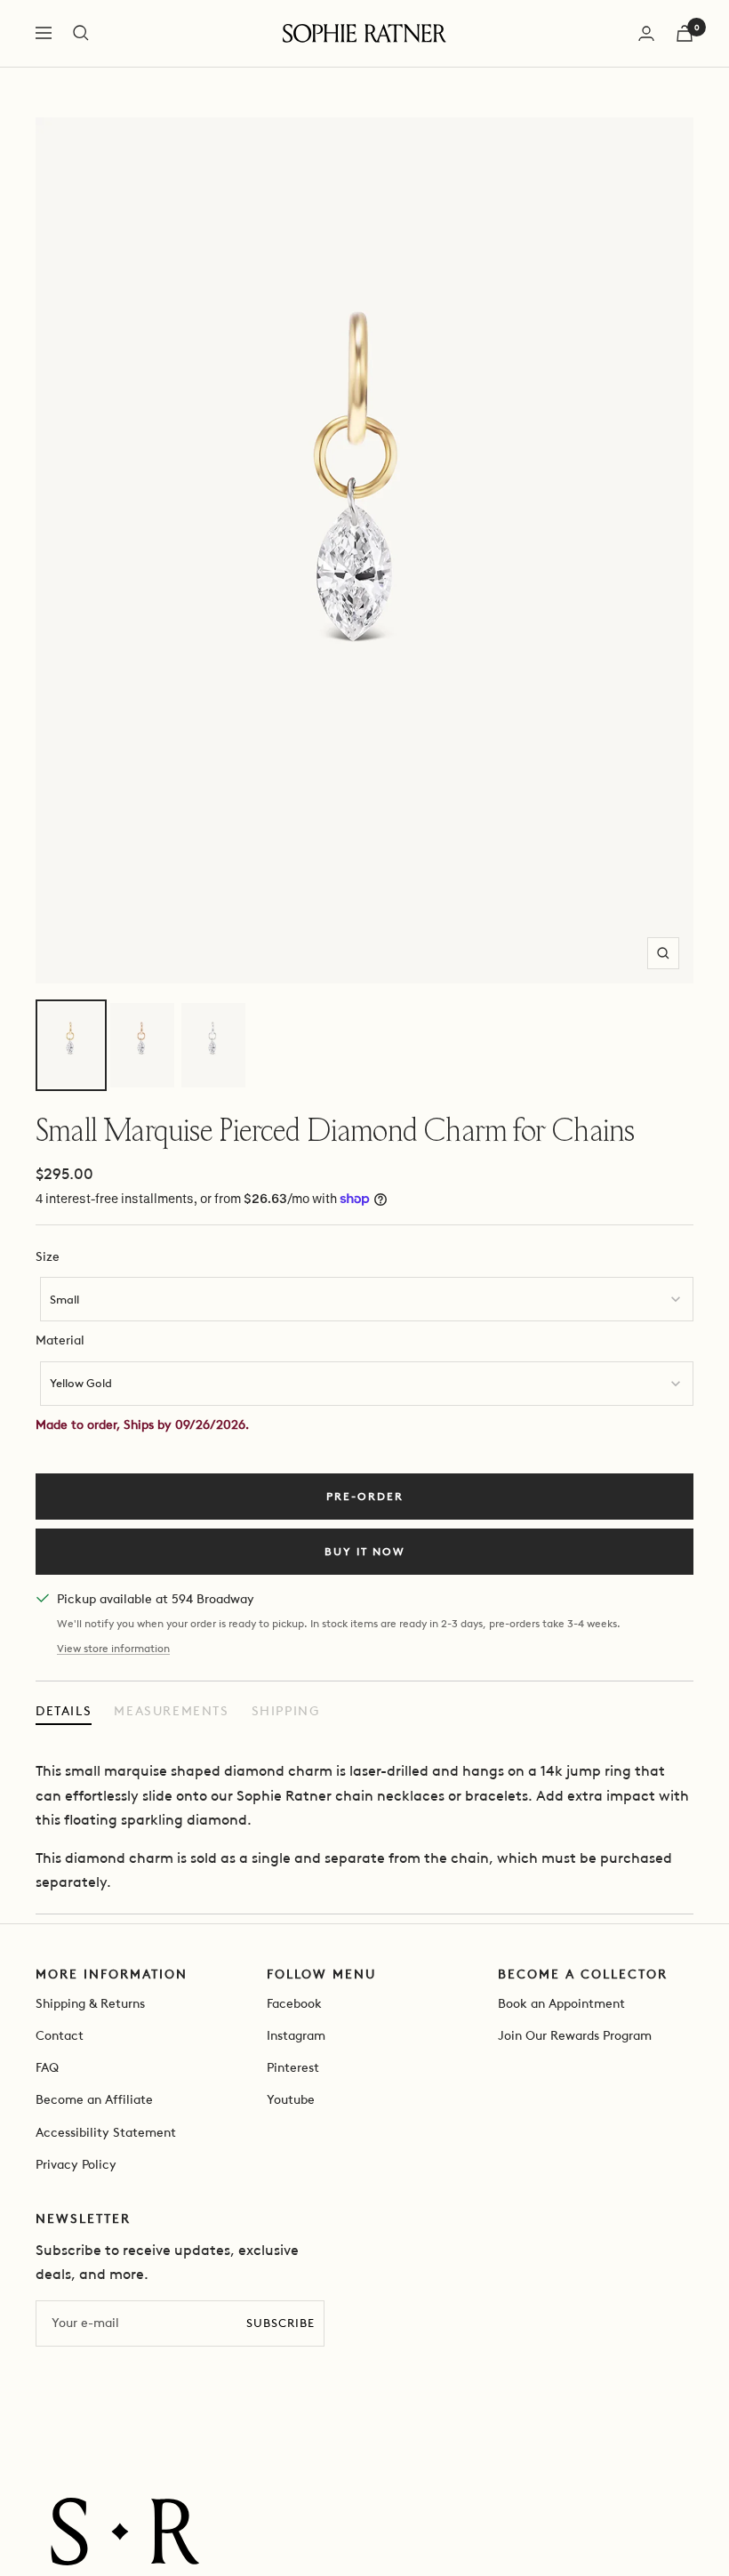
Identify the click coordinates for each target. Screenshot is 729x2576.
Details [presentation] (64, 1711)
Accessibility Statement (106, 2133)
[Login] (646, 33)
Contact (60, 2036)
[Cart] (685, 33)
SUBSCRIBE (280, 2323)
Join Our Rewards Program (575, 2036)
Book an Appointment (561, 2004)
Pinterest (293, 2068)
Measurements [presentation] (171, 1711)
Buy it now (365, 1552)
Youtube (291, 2100)
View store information (113, 1649)
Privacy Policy (76, 2165)
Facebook (294, 2004)
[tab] (64, 1712)
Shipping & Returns (90, 2004)
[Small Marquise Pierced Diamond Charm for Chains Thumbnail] (71, 1045)
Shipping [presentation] (286, 1711)
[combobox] (367, 1299)
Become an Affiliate (94, 2100)
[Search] (81, 33)
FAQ (47, 2068)
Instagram (296, 2036)
